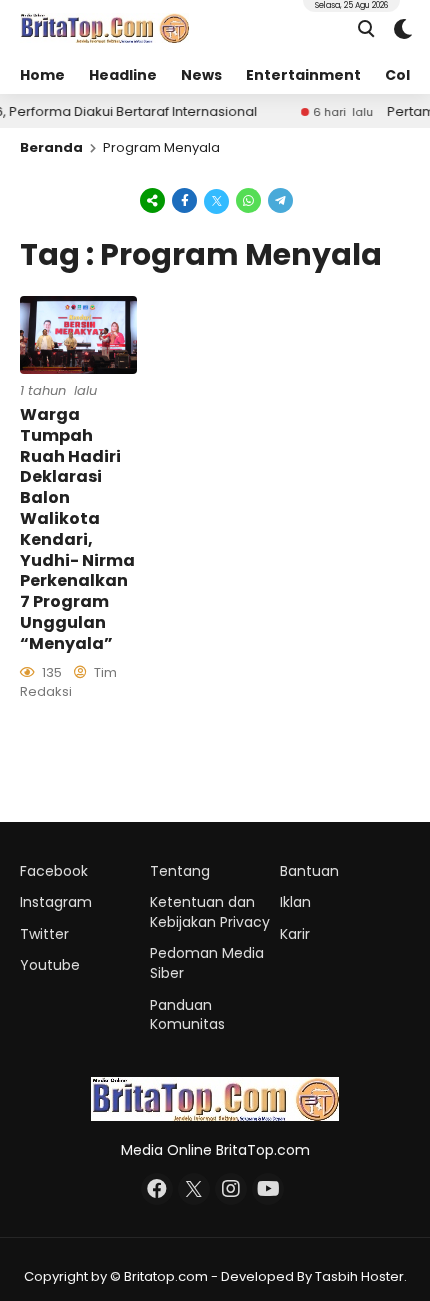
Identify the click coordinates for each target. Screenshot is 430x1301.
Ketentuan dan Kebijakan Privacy (210, 912)
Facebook (54, 871)
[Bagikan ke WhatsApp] (249, 200)
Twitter (44, 934)
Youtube (50, 965)
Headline (123, 75)
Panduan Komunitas (187, 1015)
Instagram (56, 902)
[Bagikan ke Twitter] (217, 200)
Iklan (295, 902)
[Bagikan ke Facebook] (185, 200)
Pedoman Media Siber (207, 963)
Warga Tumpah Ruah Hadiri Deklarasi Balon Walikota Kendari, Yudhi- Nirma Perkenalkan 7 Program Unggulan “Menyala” (77, 529)
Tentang (180, 871)
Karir (295, 934)
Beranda (51, 147)
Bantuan (309, 871)
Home (42, 75)
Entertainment (303, 75)
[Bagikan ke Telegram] (279, 200)
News (201, 75)
